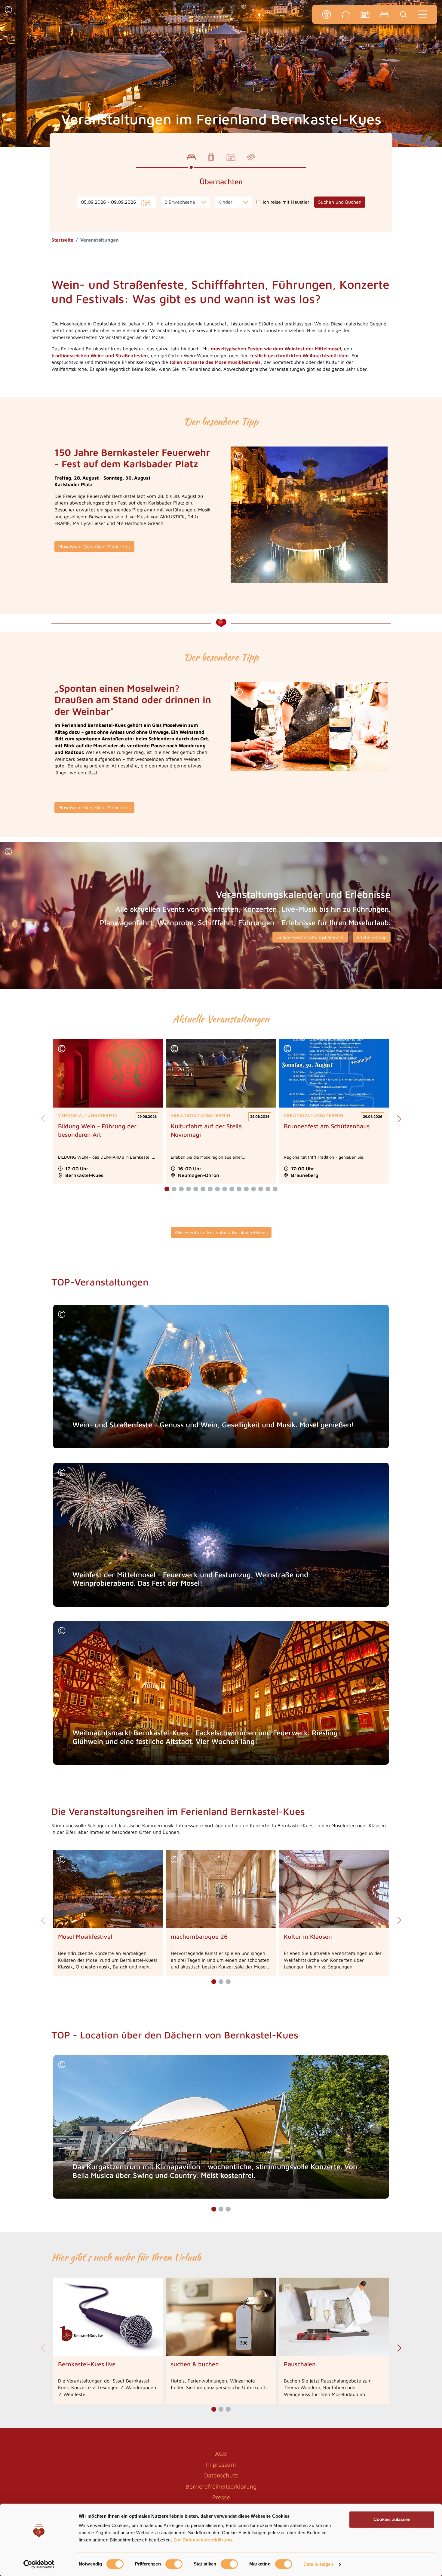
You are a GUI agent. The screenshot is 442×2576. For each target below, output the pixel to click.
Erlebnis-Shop (372, 937)
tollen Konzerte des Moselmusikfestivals (215, 362)
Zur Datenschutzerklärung (203, 2540)
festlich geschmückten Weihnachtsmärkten (299, 355)
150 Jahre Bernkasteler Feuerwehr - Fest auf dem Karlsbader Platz (132, 458)
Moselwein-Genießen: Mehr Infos (94, 547)
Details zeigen (318, 2564)
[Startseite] (346, 14)
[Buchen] (384, 14)
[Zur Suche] (404, 14)
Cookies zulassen (392, 2519)
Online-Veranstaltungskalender (310, 937)
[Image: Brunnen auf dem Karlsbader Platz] (309, 515)
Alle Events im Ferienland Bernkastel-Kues (221, 1232)
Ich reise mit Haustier (286, 202)
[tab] (191, 157)
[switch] (174, 2564)
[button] (8, 10)
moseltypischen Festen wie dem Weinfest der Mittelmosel (276, 349)
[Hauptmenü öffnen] (423, 14)
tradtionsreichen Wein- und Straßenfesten (100, 355)
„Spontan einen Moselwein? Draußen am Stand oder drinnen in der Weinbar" (133, 700)
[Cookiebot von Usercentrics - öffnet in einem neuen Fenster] (39, 2564)
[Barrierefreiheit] (327, 14)
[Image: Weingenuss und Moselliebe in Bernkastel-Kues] (309, 727)
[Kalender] (365, 14)
